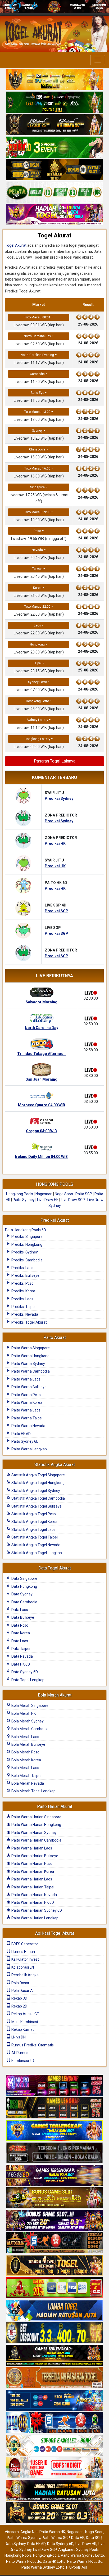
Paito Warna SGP (56, 2538)
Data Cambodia (24, 1602)
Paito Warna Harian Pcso (31, 1864)
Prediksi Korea (23, 1291)
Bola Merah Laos (25, 1737)
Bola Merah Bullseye (28, 1744)
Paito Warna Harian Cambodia (36, 1840)
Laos (37, 625)
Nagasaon (44, 1194)
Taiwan (37, 569)
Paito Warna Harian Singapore (36, 1817)
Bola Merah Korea (26, 1760)
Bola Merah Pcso (25, 1752)
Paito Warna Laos (26, 1379)
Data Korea (20, 1633)
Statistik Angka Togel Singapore (38, 1475)
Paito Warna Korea (26, 1402)
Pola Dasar (20, 1983)
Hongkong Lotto (37, 701)
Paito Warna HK (52, 2532)
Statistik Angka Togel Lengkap (36, 1553)
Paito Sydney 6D (25, 1441)
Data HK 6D (20, 1664)
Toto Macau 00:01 (37, 317)
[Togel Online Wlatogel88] (54, 2243)
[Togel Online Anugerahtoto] (54, 2401)
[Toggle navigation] (98, 60)
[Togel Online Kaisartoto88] (54, 2288)
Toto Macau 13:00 (37, 412)
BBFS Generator (24, 1944)
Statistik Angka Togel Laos (33, 1530)
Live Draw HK (48, 1200)
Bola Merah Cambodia (29, 1729)
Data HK (78, 2538)
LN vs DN (18, 2037)
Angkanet (66, 2550)
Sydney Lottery (37, 720)
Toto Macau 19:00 (37, 512)
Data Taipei (20, 1649)
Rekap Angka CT (25, 2014)
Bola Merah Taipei (26, 1776)
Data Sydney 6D (24, 1672)
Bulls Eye (37, 393)
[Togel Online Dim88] (54, 103)
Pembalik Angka (25, 1975)
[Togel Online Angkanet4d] (54, 2446)
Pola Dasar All (22, 1991)
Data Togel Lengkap (28, 1680)
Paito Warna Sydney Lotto (82, 2555)
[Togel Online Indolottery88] (54, 2423)
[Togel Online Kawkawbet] (54, 2153)
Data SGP (94, 2538)
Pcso (37, 531)
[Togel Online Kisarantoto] (54, 170)
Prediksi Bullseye (25, 1275)
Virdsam (12, 2532)
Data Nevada (22, 1656)
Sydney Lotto (37, 682)
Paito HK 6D (21, 1434)
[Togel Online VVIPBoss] (54, 80)
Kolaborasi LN (22, 1967)
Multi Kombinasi (24, 2022)
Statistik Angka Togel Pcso (33, 1514)
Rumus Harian (23, 1952)
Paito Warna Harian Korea (32, 1871)
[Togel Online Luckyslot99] (54, 2333)
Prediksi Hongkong (26, 1244)
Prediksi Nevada (24, 1314)
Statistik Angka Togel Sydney (35, 1491)
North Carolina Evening (37, 355)
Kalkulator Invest (25, 1959)
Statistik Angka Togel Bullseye (36, 1506)
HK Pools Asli (77, 2567)
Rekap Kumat (22, 2029)
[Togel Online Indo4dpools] (54, 2311)
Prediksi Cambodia (27, 1260)
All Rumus (19, 2053)
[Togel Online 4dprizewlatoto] (54, 2266)
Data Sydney (22, 1594)
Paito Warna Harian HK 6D (32, 1902)
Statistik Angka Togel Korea (34, 1522)
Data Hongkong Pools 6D (26, 1230)
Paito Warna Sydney (28, 1364)
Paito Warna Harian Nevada (34, 1895)
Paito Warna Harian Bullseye (34, 1856)
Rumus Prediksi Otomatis (32, 2045)
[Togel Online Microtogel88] (54, 2086)
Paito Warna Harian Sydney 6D (36, 1910)
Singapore (37, 487)
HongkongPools (46, 2555)
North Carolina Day (37, 336)
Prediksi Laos (22, 1268)
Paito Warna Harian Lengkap (35, 1918)
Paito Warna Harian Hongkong (36, 1825)
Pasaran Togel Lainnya (55, 761)
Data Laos (19, 1610)
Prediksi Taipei (23, 1307)
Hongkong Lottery (37, 739)
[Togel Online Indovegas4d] (54, 2513)
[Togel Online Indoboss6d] (54, 2108)
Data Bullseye (22, 1617)
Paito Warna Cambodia (30, 1371)
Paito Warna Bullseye (29, 1387)
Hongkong (37, 644)
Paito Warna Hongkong (30, 1356)
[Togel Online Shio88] (54, 2491)
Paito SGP (84, 1194)
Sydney (37, 431)
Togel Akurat (54, 235)
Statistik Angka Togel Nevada (35, 1545)
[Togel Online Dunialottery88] (54, 2378)
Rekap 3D (19, 1998)
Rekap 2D (19, 2006)
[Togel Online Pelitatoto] (54, 193)
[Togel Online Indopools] (54, 2468)
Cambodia (37, 374)
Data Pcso (19, 1625)
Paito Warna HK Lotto (24, 2561)
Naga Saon (64, 1194)
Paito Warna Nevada (28, 1426)
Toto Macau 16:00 (37, 468)
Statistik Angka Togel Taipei (34, 1537)
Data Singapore (24, 1578)
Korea (37, 588)
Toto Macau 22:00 (37, 607)
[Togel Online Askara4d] (54, 2198)
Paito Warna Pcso (26, 1395)
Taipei (37, 663)
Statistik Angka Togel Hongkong (38, 1483)
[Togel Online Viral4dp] (54, 215)
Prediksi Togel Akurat (29, 1322)
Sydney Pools (87, 2550)
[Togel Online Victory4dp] (54, 2131)
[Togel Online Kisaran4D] (54, 148)
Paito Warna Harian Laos (31, 1848)
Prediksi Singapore (27, 1237)
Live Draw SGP (73, 1200)
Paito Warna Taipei (27, 1418)
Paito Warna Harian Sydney (34, 1833)
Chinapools (37, 449)
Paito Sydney (24, 1200)
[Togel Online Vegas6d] (54, 2176)
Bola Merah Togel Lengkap (33, 1791)
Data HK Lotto (54, 2561)
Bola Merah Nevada (27, 1783)
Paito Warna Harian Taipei (32, 1887)
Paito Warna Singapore (30, 1348)
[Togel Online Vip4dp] (54, 2356)
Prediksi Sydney (24, 1252)
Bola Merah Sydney (27, 1721)
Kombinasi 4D (22, 2061)
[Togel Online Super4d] (54, 125)
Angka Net (29, 2532)
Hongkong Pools (20, 1194)
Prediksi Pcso (22, 1283)
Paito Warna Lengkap (29, 1449)
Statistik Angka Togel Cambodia (38, 1498)
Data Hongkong (24, 1586)
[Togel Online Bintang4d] (54, 2221)
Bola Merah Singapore (29, 1706)
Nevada (37, 550)
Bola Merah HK (23, 1713)
